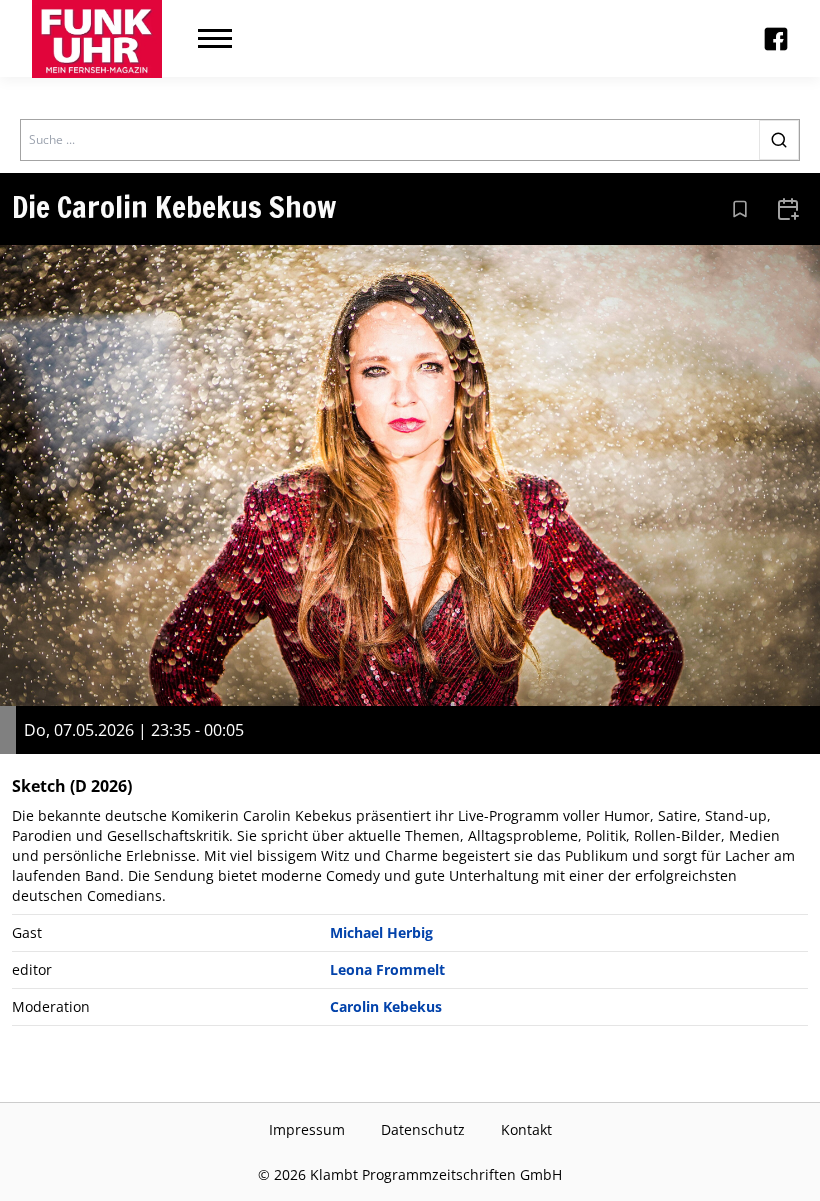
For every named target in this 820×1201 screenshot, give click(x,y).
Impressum (307, 1129)
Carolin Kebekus (386, 1006)
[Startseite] (97, 39)
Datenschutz (423, 1129)
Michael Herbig (381, 932)
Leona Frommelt (387, 969)
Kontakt (526, 1129)
